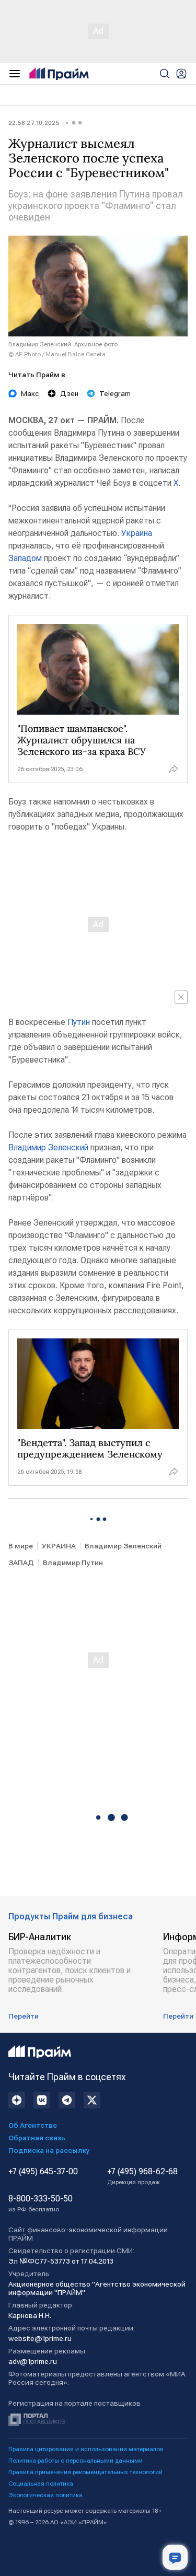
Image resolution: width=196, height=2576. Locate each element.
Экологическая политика (45, 2495)
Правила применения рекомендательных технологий (85, 2472)
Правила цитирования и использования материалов (86, 2449)
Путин (79, 1022)
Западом (25, 558)
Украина (137, 533)
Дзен (69, 393)
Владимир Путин (73, 1563)
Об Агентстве (33, 2125)
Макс (30, 393)
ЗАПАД (21, 1563)
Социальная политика (41, 2484)
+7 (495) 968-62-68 (142, 2176)
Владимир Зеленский (48, 1147)
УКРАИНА (59, 1546)
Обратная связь (37, 2138)
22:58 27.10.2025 (34, 123)
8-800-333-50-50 (41, 2204)
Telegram (115, 393)
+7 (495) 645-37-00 (43, 2172)
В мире (21, 1546)
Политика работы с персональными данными (76, 2461)
